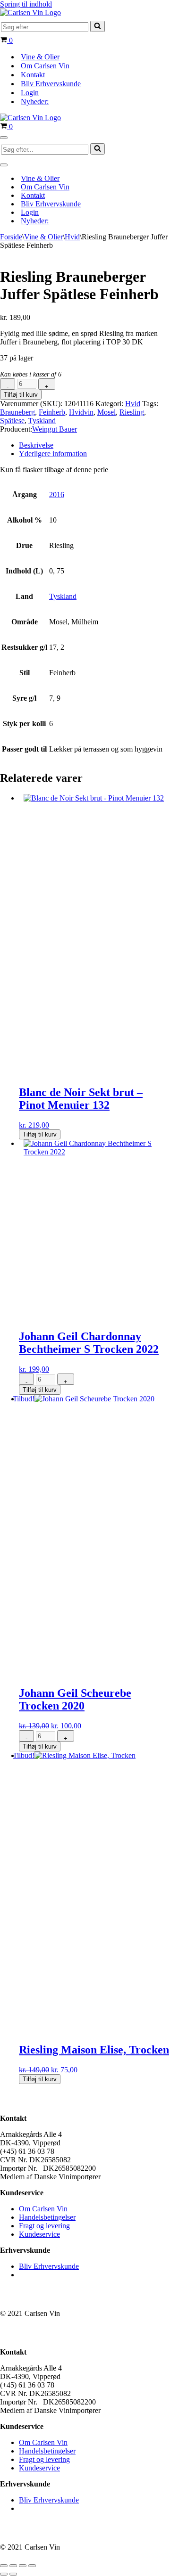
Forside (11, 237)
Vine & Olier (40, 57)
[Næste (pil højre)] (13, 2574)
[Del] (23, 2566)
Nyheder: (35, 102)
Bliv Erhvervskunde (51, 84)
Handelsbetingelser (47, 2217)
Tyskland (42, 421)
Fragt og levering (44, 2226)
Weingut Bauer (55, 429)
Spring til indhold (26, 4)
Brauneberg (17, 412)
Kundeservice (39, 2234)
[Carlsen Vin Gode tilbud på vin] (30, 12)
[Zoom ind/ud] (4, 2566)
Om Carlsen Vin (45, 66)
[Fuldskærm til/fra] (13, 2566)
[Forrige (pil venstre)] (4, 2574)
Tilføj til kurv (21, 395)
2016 (57, 495)
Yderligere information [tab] (53, 454)
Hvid (72, 237)
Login (30, 93)
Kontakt (33, 75)
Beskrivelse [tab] (36, 445)
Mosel (106, 412)
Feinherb (52, 412)
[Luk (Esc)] (32, 2566)
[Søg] (98, 26)
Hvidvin (81, 412)
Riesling (132, 412)
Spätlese (12, 421)
